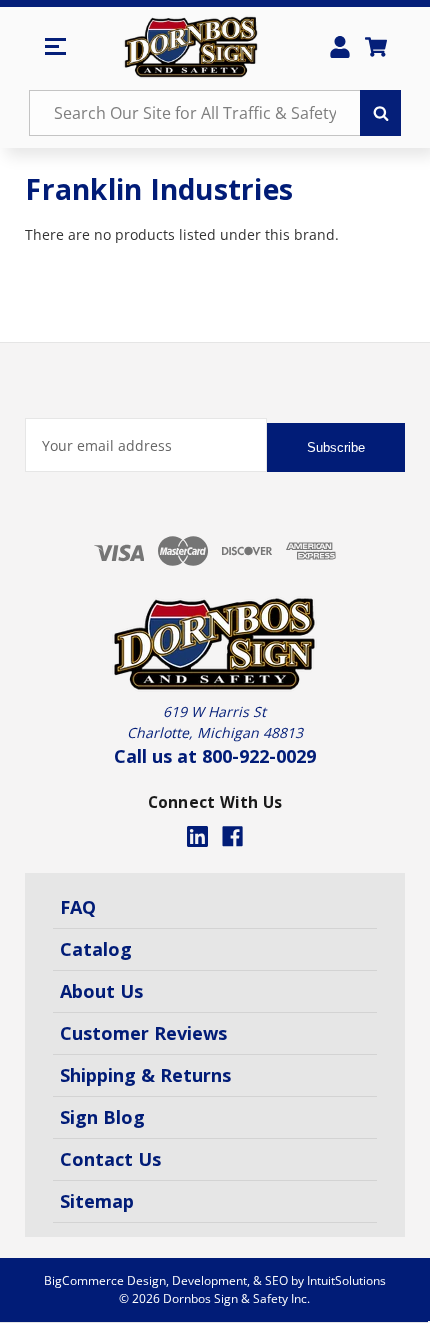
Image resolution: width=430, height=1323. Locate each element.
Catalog (96, 949)
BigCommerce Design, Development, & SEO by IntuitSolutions (215, 1280)
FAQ (78, 907)
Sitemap (97, 1201)
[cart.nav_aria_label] (376, 47)
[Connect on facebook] (232, 836)
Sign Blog (102, 1117)
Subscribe (336, 447)
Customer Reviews (143, 1033)
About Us (101, 991)
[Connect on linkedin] (197, 836)
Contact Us (110, 1159)
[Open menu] (55, 47)
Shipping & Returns (145, 1075)
